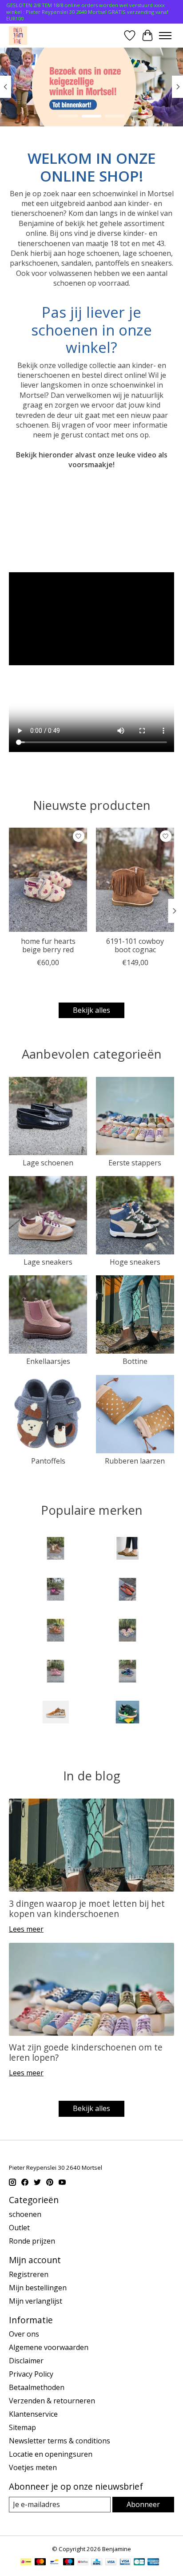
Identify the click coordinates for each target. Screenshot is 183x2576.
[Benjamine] (18, 35)
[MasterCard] (40, 2563)
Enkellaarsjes (48, 1361)
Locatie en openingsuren (51, 2454)
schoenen (25, 2214)
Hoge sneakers (135, 1262)
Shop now (92, 99)
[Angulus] (56, 1549)
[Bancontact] (54, 2563)
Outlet (19, 2228)
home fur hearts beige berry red (48, 946)
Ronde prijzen (32, 2241)
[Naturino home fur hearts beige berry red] (48, 880)
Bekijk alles (91, 1010)
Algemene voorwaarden (49, 2347)
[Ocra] (127, 1631)
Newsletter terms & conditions (60, 2441)
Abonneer (143, 2504)
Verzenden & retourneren (52, 2401)
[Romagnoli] (127, 1672)
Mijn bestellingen (38, 2288)
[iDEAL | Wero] (26, 2563)
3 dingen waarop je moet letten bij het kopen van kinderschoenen (87, 1909)
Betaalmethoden (37, 2387)
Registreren (29, 2274)
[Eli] (127, 1590)
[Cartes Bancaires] (139, 2563)
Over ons (24, 2334)
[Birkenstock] (127, 1549)
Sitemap (22, 2427)
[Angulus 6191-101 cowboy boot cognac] (135, 880)
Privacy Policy (31, 2374)
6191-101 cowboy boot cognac (135, 946)
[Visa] (111, 2563)
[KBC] (97, 2563)
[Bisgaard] (56, 1590)
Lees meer (26, 1929)
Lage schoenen (48, 1163)
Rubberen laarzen (135, 1461)
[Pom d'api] (56, 1672)
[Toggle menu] (165, 36)
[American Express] (153, 2563)
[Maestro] (69, 2563)
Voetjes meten (33, 2467)
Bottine (135, 1361)
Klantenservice (33, 2414)
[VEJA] (127, 1713)
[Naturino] (56, 1631)
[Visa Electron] (125, 2563)
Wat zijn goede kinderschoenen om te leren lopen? (86, 2052)
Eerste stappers (135, 1163)
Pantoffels (48, 1461)
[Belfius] (83, 2563)
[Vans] (56, 1713)
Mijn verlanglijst (36, 2301)
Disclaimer (26, 2361)
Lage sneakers (48, 1262)
